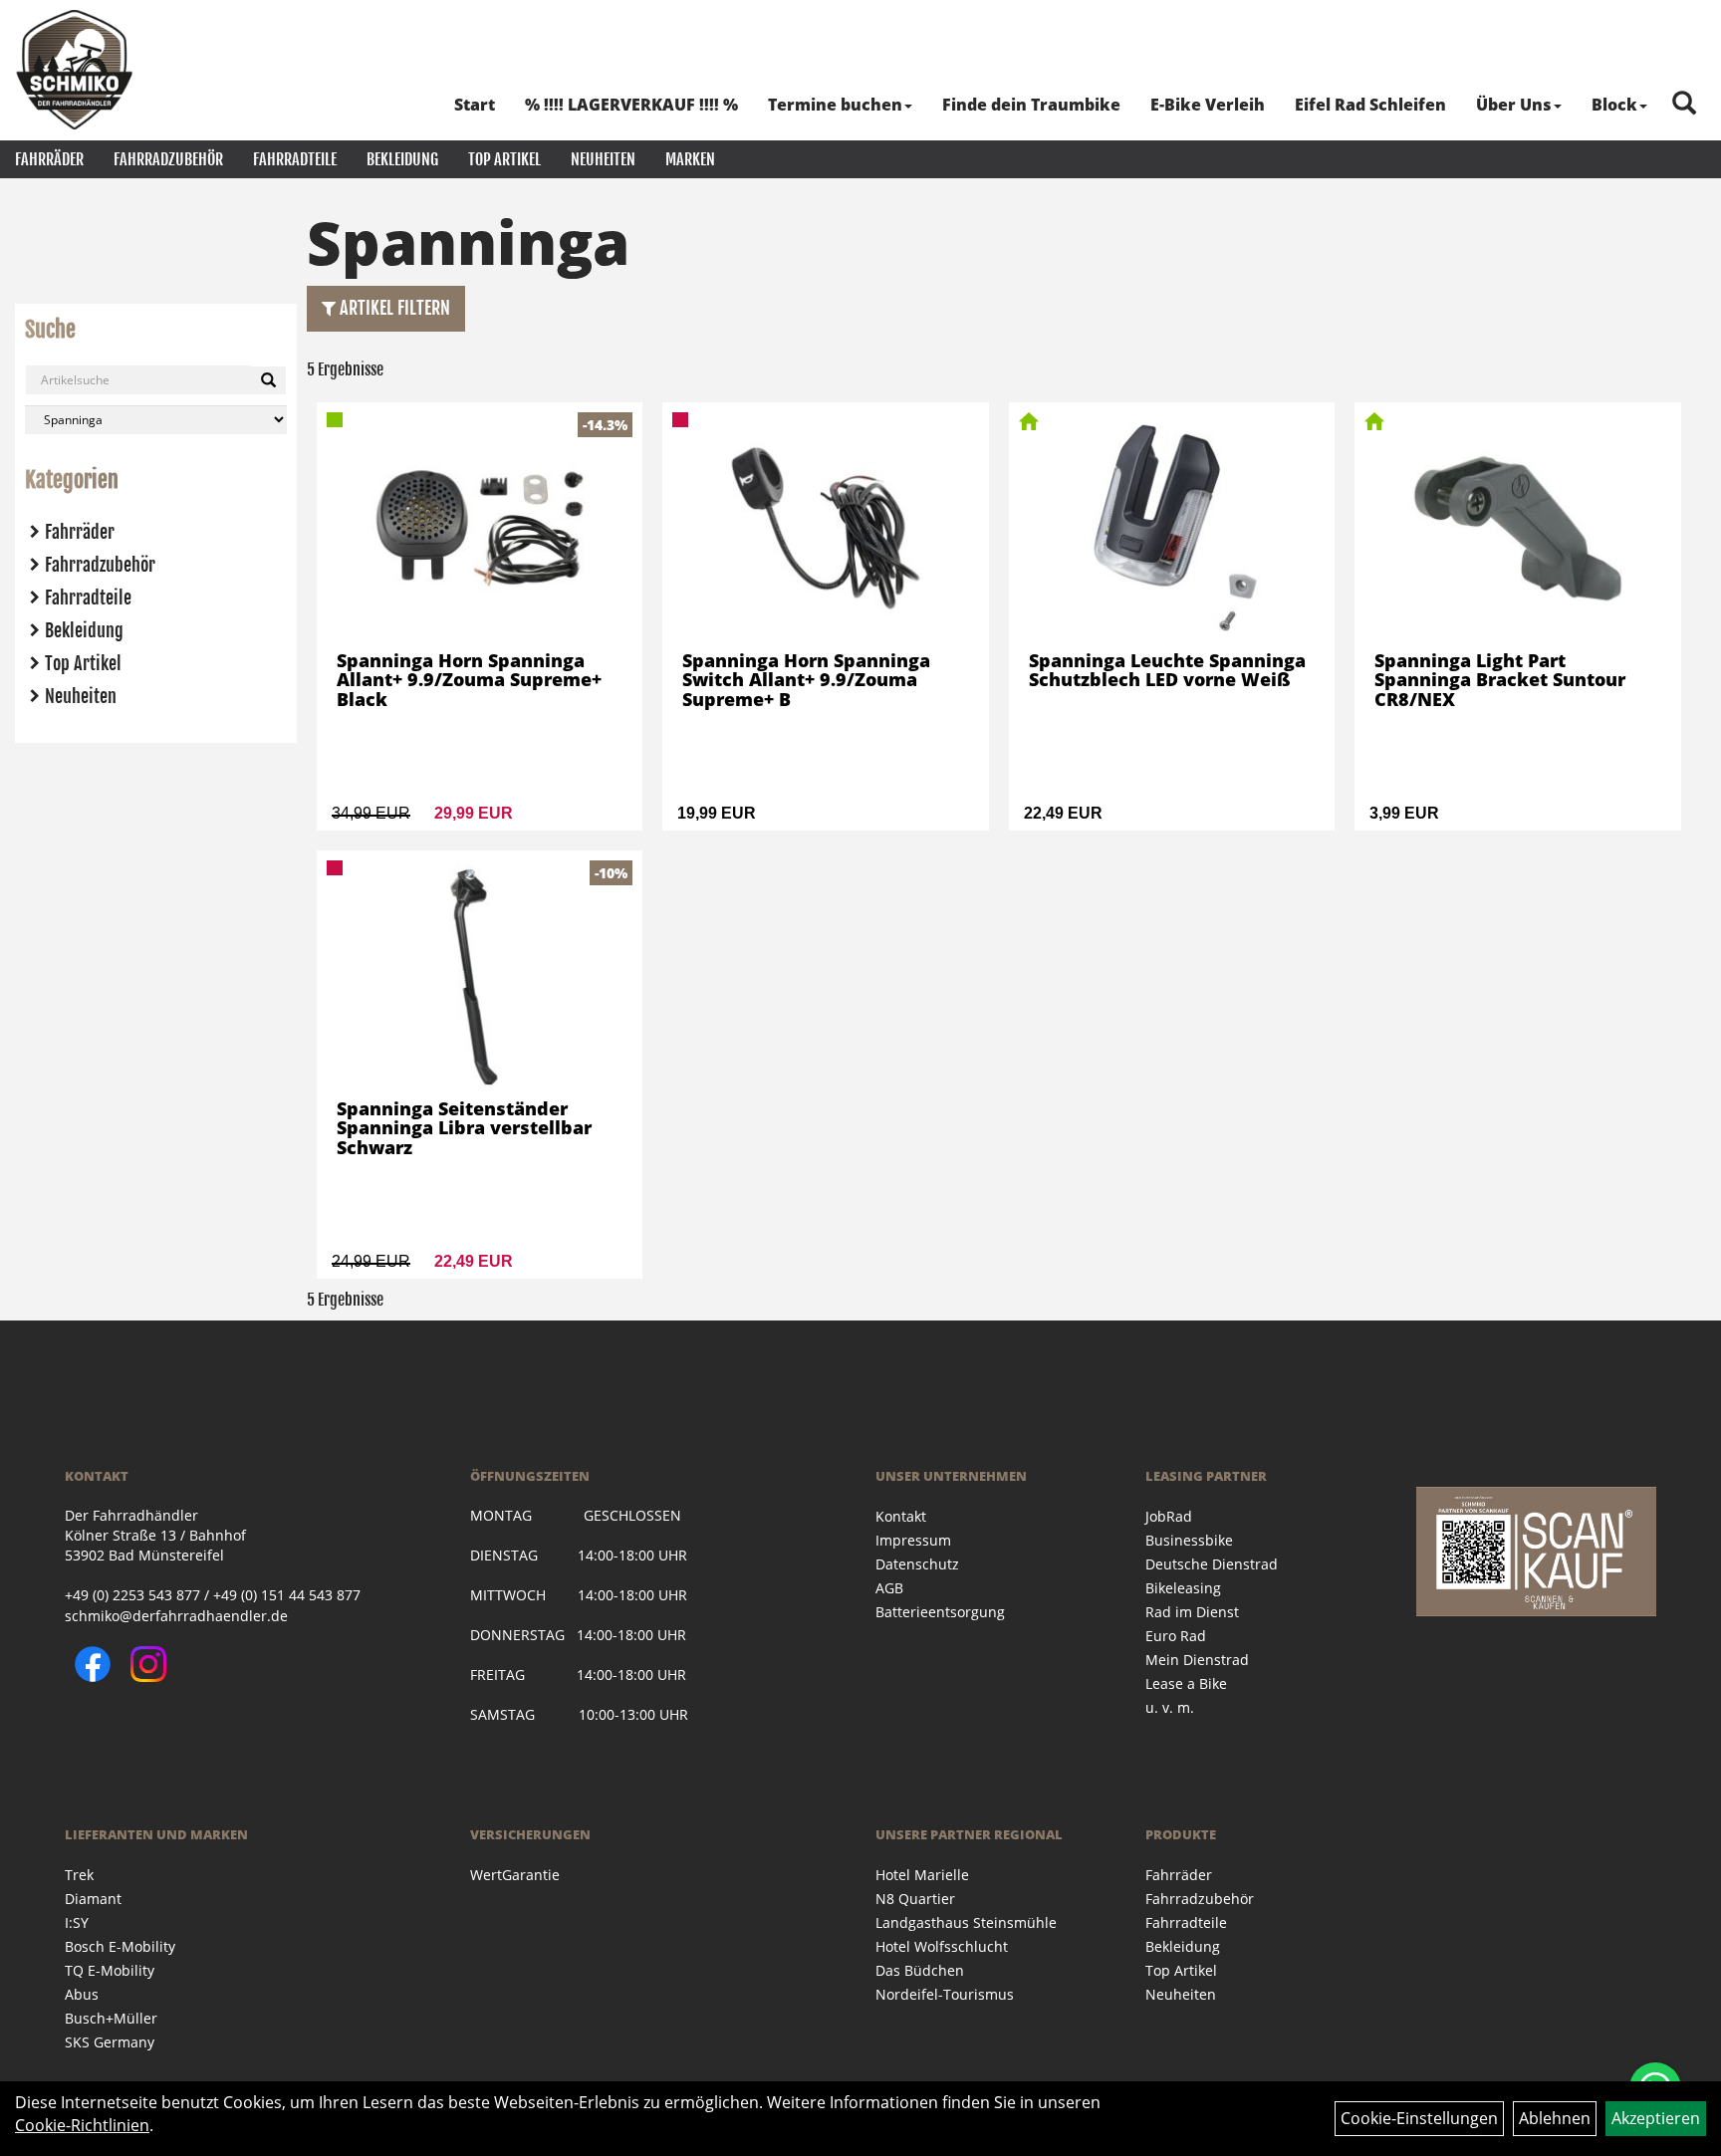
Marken (690, 159)
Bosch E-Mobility (120, 1946)
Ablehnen (1555, 2118)
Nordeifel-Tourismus (945, 1994)
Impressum (913, 1540)
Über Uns (1514, 105)
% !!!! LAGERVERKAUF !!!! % (631, 105)
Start (475, 105)
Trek (79, 1875)
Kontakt (901, 1516)
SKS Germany (110, 2042)
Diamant (93, 1899)
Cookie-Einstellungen (1419, 2118)
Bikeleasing (1183, 1588)
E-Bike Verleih (1208, 105)
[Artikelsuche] (1684, 104)
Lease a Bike (1186, 1683)
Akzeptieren (1656, 2118)
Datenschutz (917, 1564)
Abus (82, 1994)
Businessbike (1189, 1540)
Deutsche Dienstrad (1212, 1564)
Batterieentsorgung (940, 1612)
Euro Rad (1176, 1636)
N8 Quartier (915, 1899)
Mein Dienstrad (1197, 1660)
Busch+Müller (111, 2018)
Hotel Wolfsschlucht (942, 1946)
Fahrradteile (295, 159)
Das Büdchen (920, 1970)
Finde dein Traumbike (1031, 105)
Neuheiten (603, 159)
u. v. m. (1170, 1707)
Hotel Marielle (922, 1875)
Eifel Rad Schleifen (1370, 105)
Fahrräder (49, 159)
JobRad (1169, 1516)
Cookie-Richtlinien (82, 2125)
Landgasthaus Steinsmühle (966, 1922)
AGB (889, 1588)
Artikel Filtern (393, 308)
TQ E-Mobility (110, 1970)
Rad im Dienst (1192, 1612)
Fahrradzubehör (168, 159)
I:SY (77, 1922)
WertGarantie (515, 1875)
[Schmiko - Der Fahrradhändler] (75, 70)
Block (1614, 105)
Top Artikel (504, 159)
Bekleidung (402, 159)
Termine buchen (835, 105)
